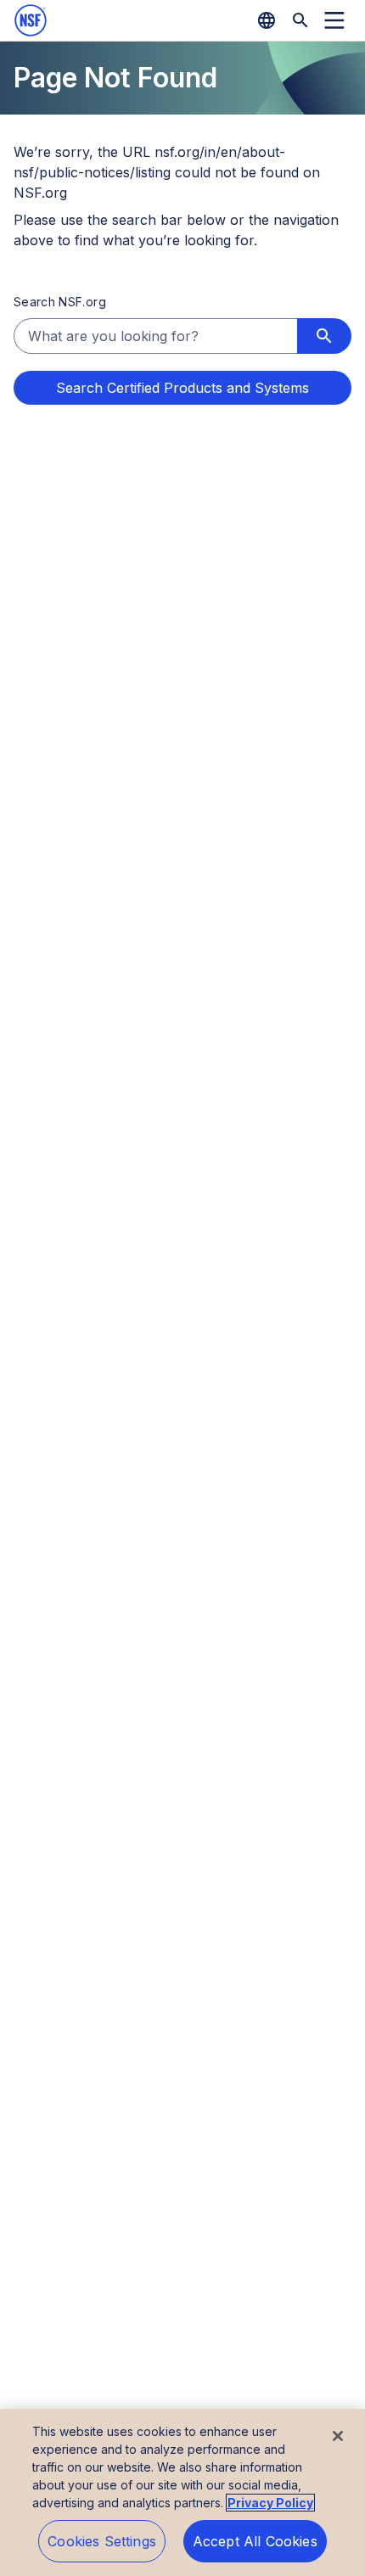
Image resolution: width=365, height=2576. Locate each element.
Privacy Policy (270, 2503)
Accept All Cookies (255, 2541)
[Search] (300, 20)
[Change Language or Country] (267, 20)
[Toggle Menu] (334, 20)
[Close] (338, 2436)
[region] (182, 2492)
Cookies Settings (102, 2541)
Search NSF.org (60, 302)
